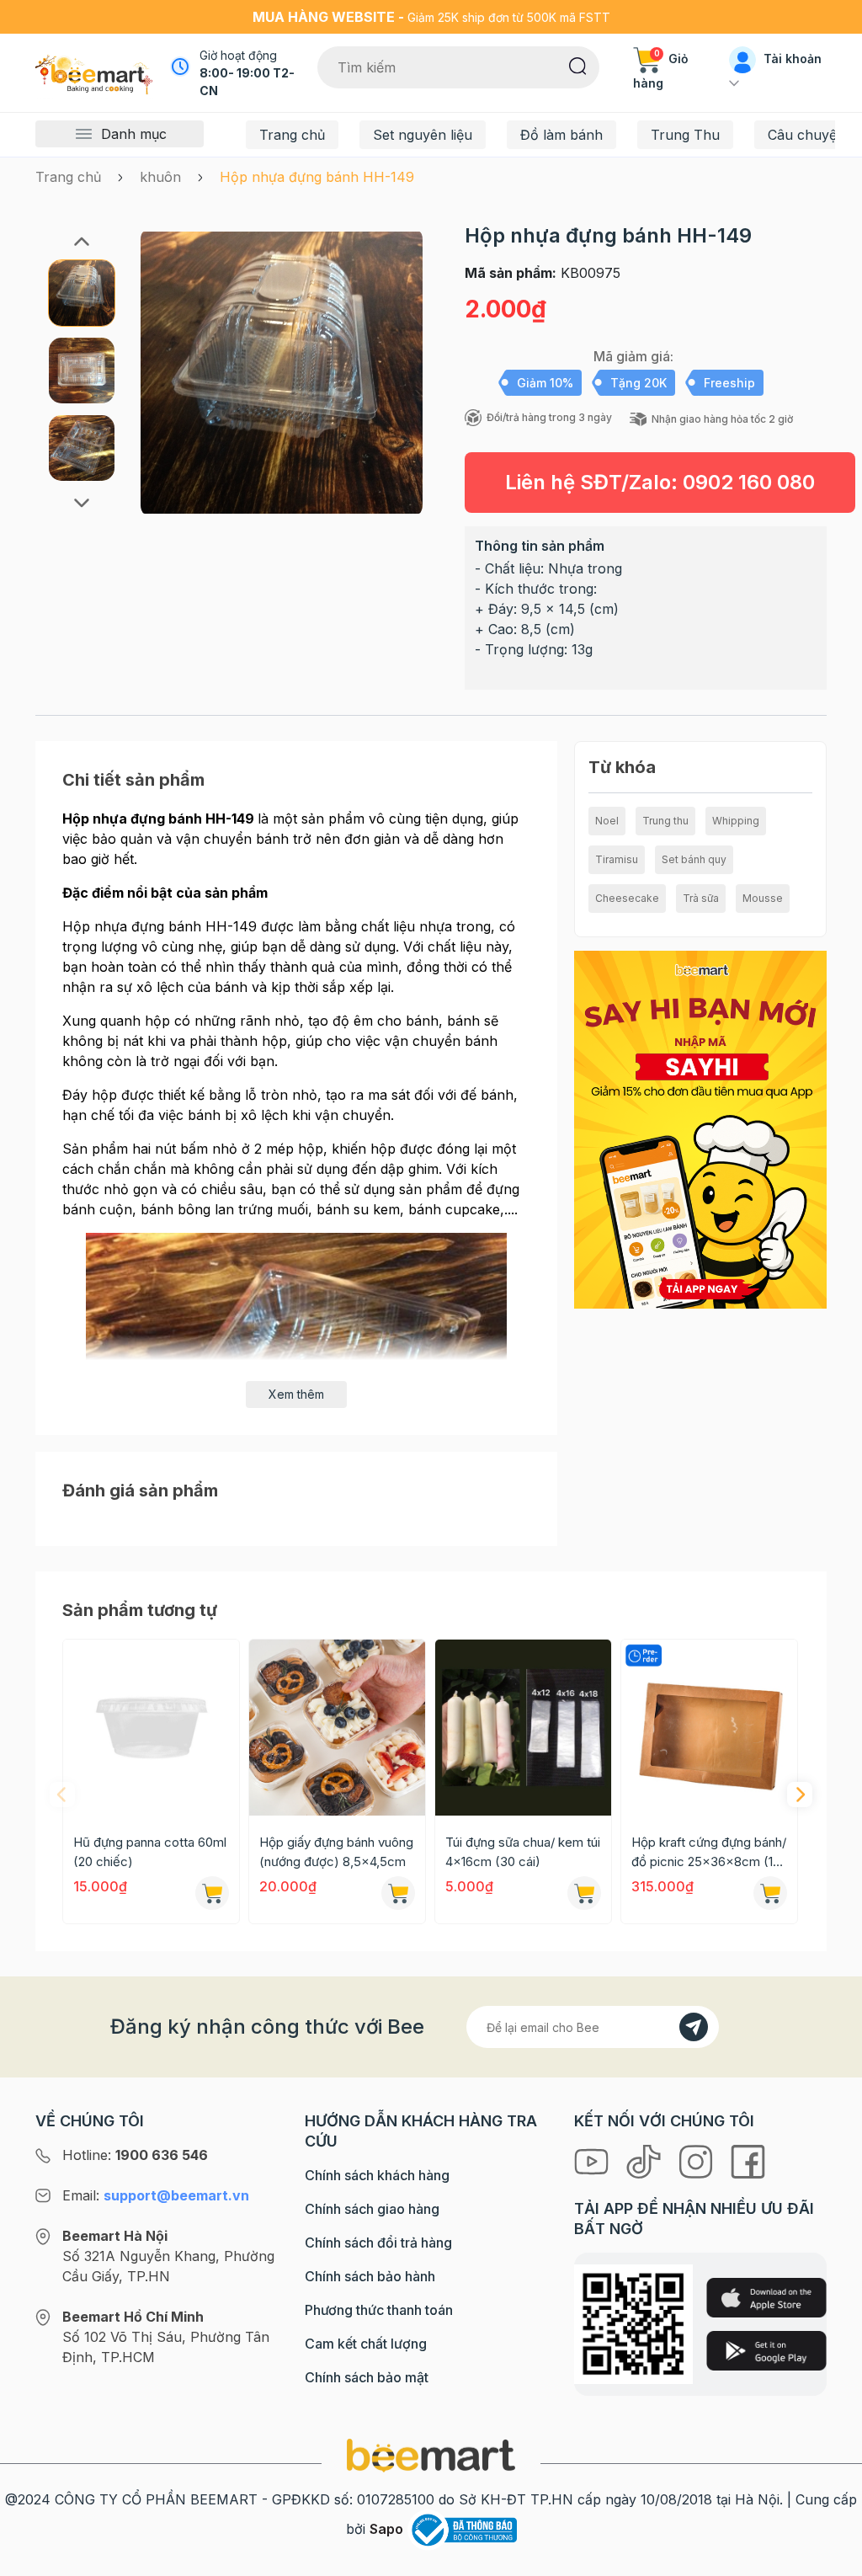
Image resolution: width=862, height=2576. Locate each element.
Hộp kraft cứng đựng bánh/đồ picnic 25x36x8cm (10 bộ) (709, 1853)
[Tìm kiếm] (578, 65)
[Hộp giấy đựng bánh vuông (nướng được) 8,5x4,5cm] (337, 1728)
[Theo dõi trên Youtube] (593, 2160)
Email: (156, 2195)
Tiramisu (617, 859)
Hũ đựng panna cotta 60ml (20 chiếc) (150, 1852)
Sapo (386, 2529)
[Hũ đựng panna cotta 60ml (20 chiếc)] (151, 1728)
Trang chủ (292, 135)
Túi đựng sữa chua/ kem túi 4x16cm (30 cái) (523, 1852)
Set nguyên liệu (423, 135)
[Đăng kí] (694, 2027)
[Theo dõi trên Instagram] (698, 2160)
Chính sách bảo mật (367, 2377)
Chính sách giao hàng (372, 2209)
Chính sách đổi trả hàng (378, 2243)
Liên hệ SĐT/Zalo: (660, 482)
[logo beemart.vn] (431, 2454)
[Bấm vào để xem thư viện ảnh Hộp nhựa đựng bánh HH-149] (282, 372)
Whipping (736, 821)
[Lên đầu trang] (831, 2559)
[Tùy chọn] (398, 1893)
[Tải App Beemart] (700, 1128)
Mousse (763, 898)
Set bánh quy (694, 859)
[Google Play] (766, 2351)
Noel (607, 821)
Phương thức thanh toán (379, 2310)
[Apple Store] (766, 2298)
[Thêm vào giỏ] (212, 1893)
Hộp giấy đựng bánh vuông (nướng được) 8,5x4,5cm (336, 1852)
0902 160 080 (749, 482)
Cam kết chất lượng (366, 2344)
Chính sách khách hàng (377, 2175)
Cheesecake (627, 898)
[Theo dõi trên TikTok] (646, 2160)
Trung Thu (685, 135)
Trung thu (665, 821)
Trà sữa (701, 898)
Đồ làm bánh (561, 135)
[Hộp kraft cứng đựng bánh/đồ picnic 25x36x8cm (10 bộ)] (709, 1728)
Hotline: (135, 2155)
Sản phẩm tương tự (140, 1610)
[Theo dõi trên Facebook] (748, 2160)
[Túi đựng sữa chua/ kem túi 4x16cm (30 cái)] (523, 1728)
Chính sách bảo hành (370, 2276)
